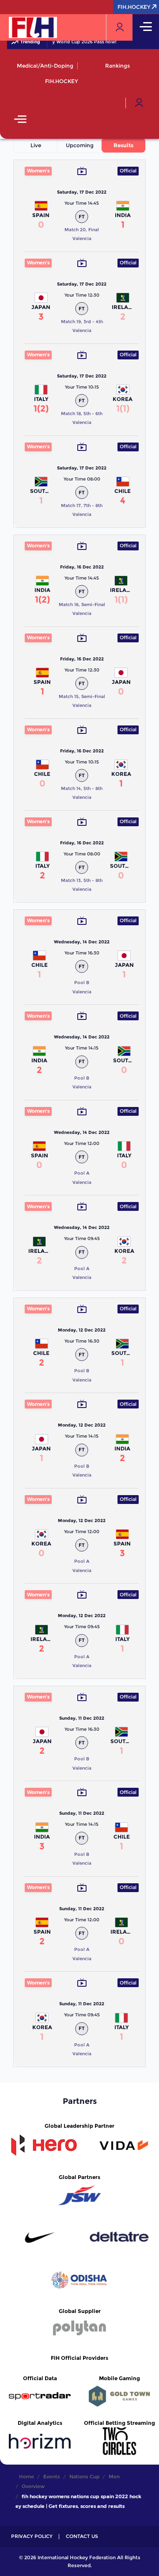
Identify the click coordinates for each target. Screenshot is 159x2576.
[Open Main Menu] (20, 120)
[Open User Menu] (139, 103)
